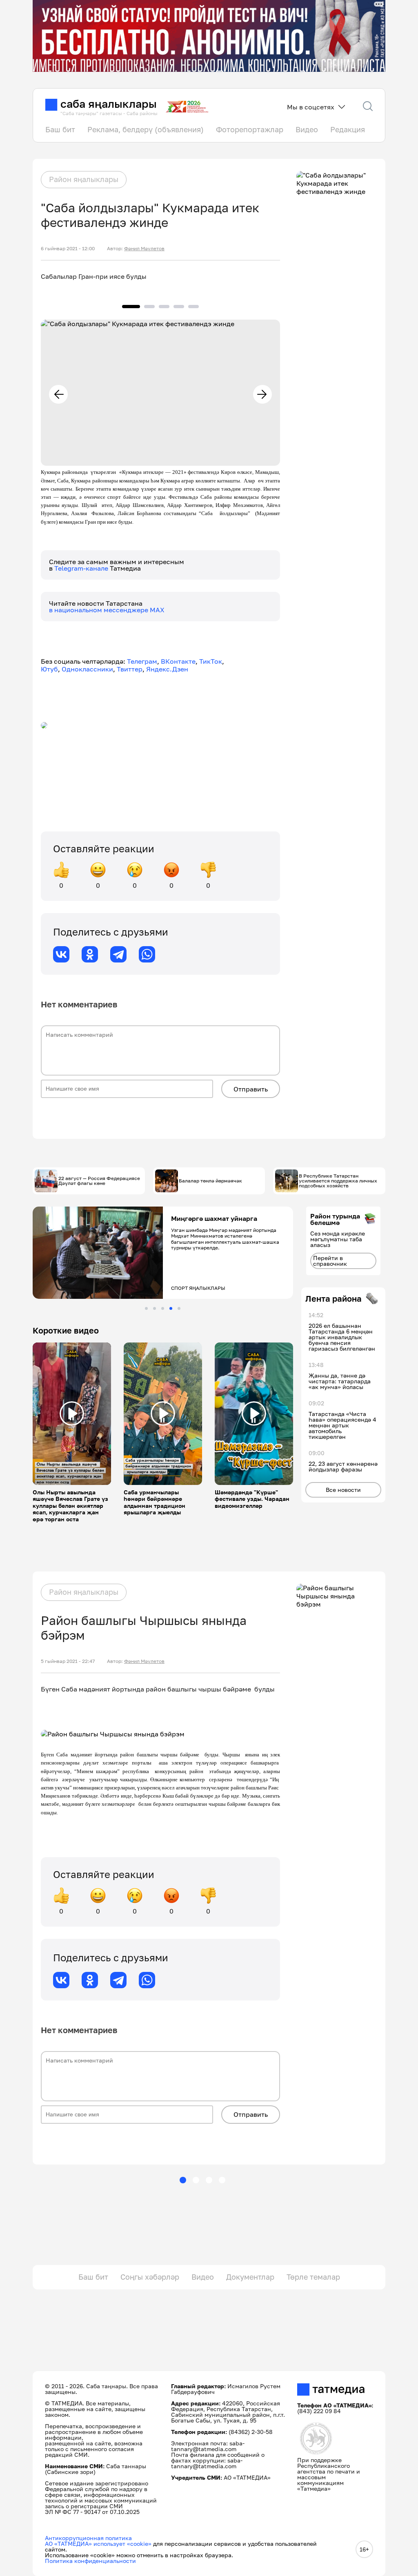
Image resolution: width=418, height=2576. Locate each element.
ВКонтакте (178, 661)
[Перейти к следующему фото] (262, 394)
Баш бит (60, 129)
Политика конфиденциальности (90, 2561)
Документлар (250, 2277)
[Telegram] (118, 954)
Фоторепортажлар (250, 129)
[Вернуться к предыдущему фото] (58, 394)
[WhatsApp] (147, 954)
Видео (307, 129)
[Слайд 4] (171, 1308)
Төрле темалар (313, 2277)
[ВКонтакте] (61, 954)
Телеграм (142, 661)
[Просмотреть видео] (72, 1414)
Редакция (348, 129)
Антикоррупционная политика (88, 2538)
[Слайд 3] (163, 1308)
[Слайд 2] (155, 1308)
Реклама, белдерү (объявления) (146, 129)
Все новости (343, 1490)
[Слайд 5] (179, 1308)
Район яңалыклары (84, 179)
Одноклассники (87, 669)
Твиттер (130, 669)
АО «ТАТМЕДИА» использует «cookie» (98, 2544)
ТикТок (211, 661)
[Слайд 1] (146, 1308)
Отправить (251, 1089)
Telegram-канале (82, 568)
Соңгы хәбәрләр (150, 2277)
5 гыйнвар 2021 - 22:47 (68, 1661)
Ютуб (49, 669)
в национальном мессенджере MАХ (107, 610)
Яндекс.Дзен (167, 669)
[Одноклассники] (90, 954)
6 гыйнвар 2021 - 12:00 (68, 249)
